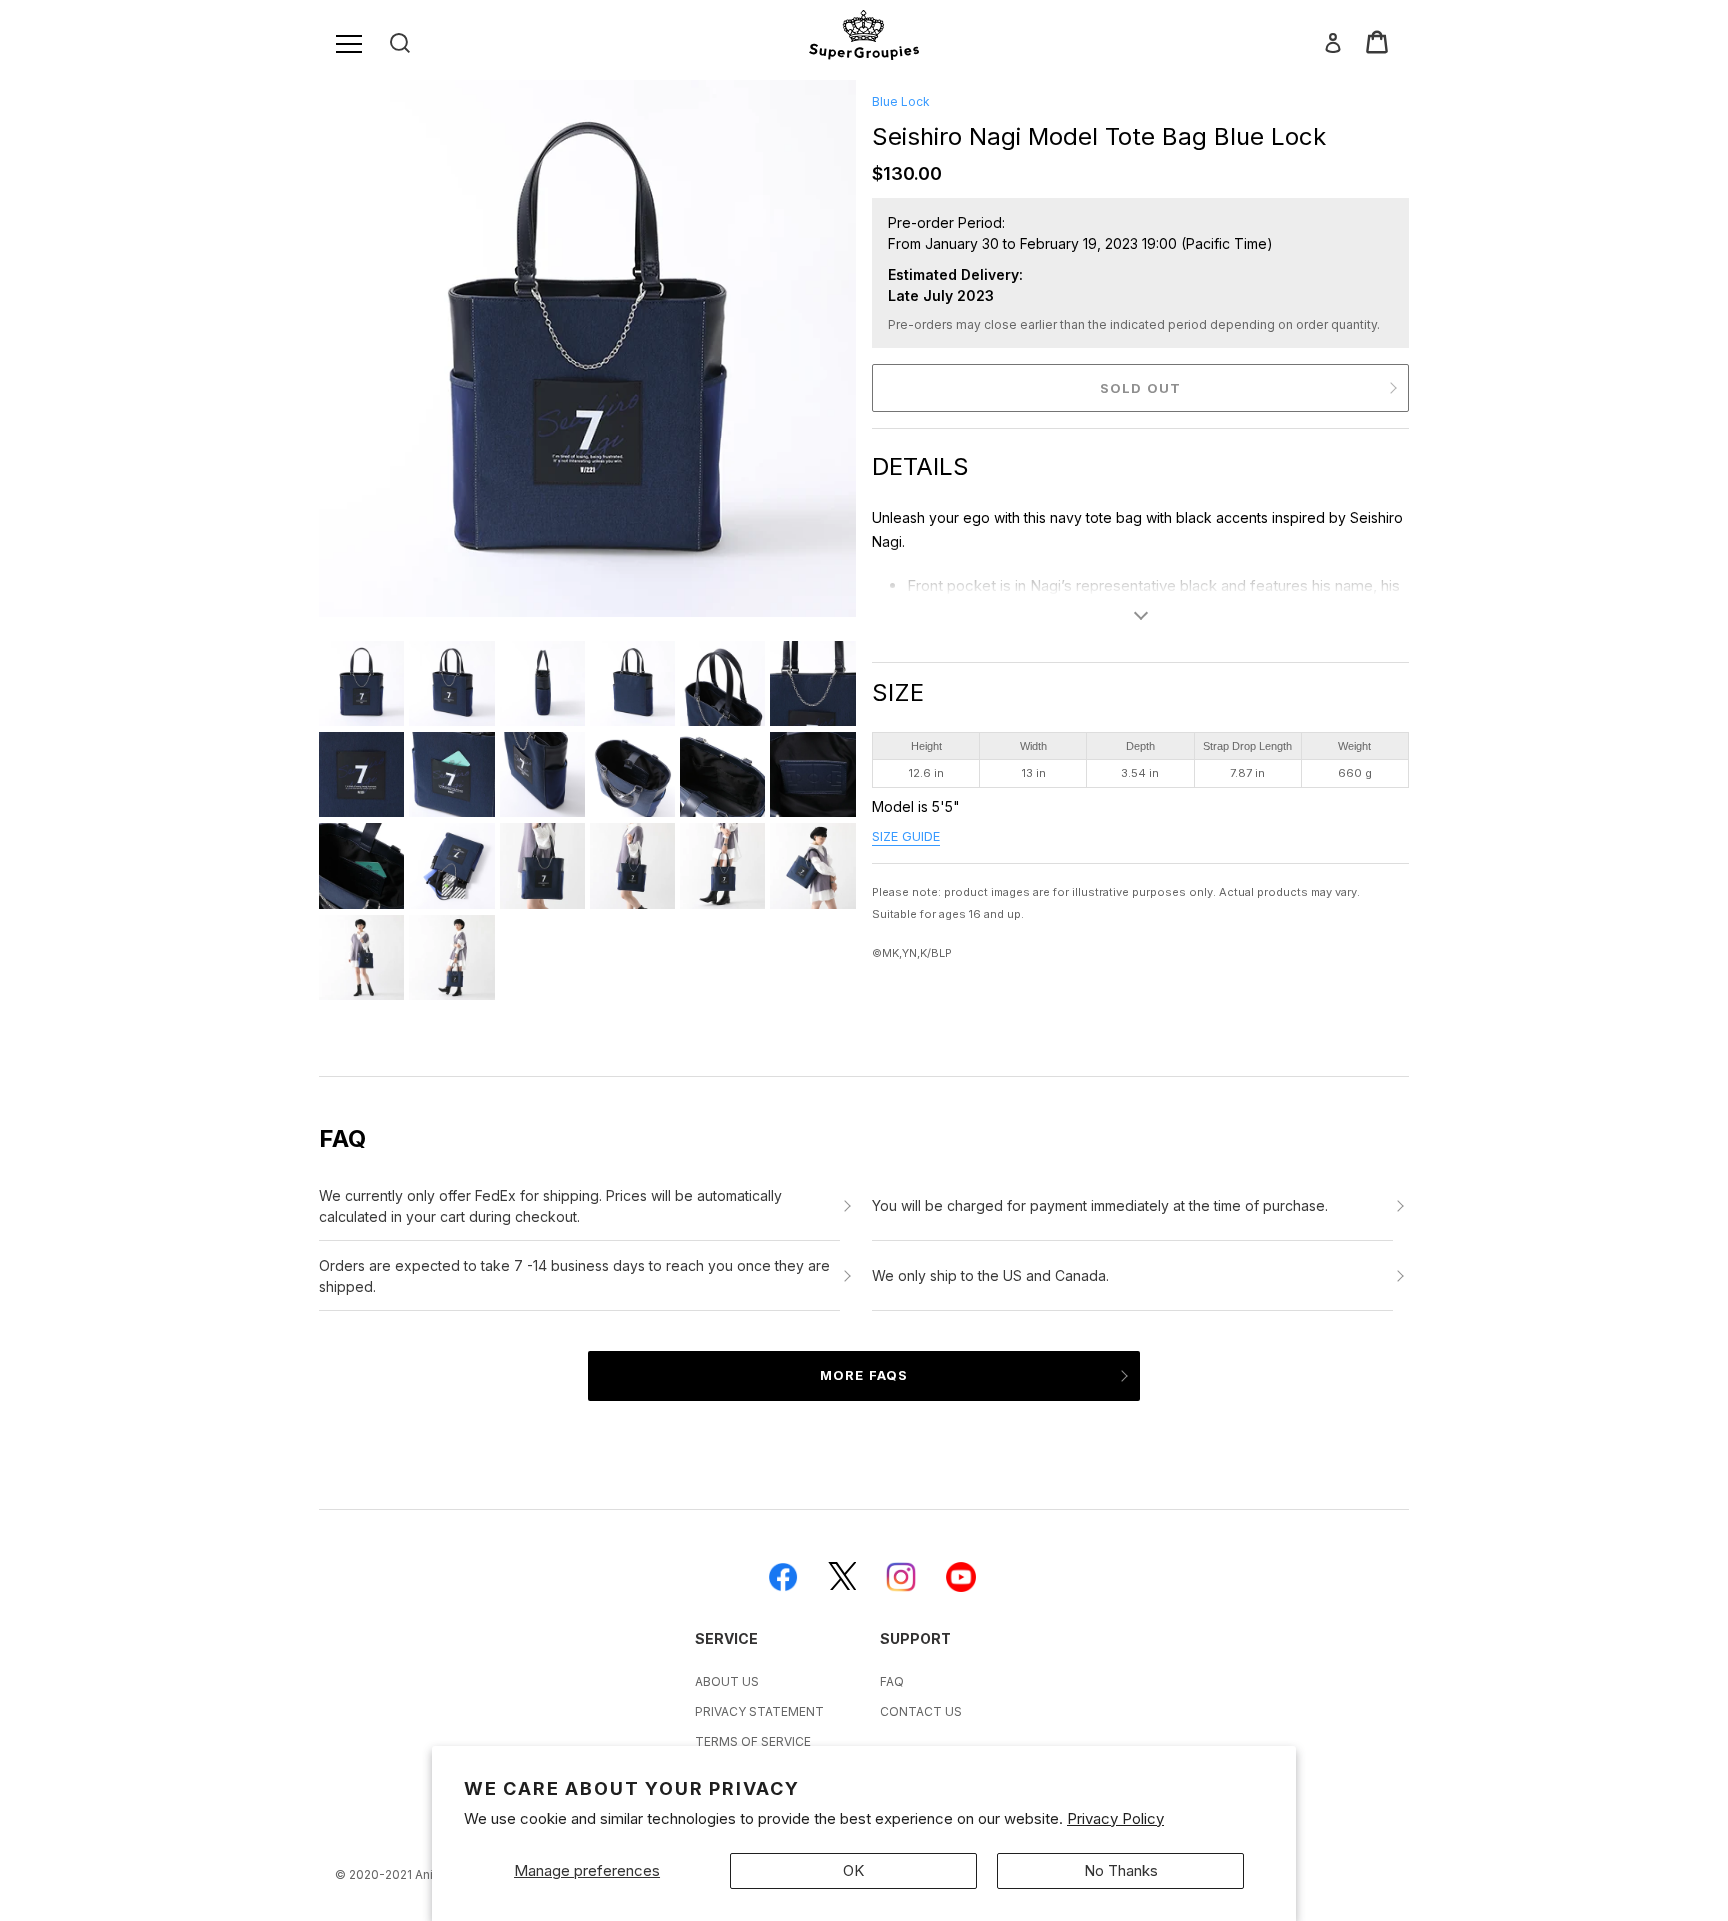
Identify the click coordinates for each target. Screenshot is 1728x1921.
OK (853, 1870)
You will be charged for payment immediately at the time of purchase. (1100, 1205)
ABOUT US (727, 1681)
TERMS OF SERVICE (753, 1741)
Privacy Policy (1115, 1818)
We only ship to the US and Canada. (990, 1275)
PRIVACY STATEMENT (759, 1711)
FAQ (892, 1681)
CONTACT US (921, 1711)
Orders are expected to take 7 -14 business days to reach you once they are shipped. (574, 1276)
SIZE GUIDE (906, 836)
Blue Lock (901, 101)
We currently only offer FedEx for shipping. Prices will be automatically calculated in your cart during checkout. (550, 1206)
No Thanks (1121, 1870)
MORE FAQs (863, 1375)
